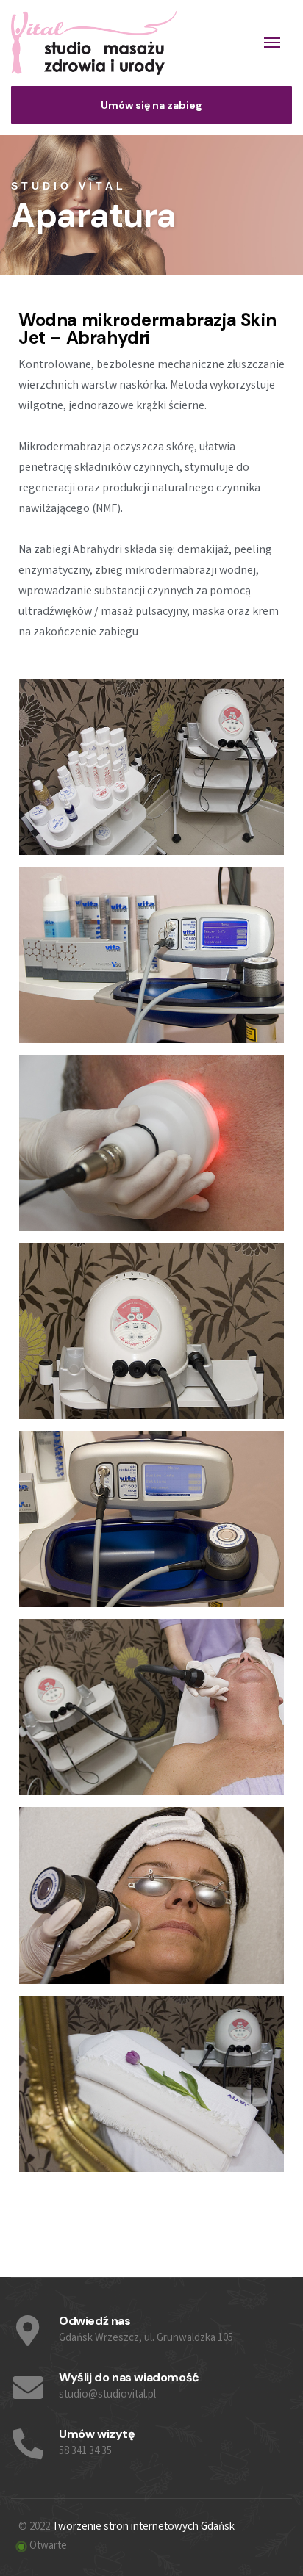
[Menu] (272, 43)
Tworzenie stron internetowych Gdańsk (143, 2528)
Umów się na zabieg (151, 105)
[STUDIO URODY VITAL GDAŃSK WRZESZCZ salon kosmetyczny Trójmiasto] (94, 43)
